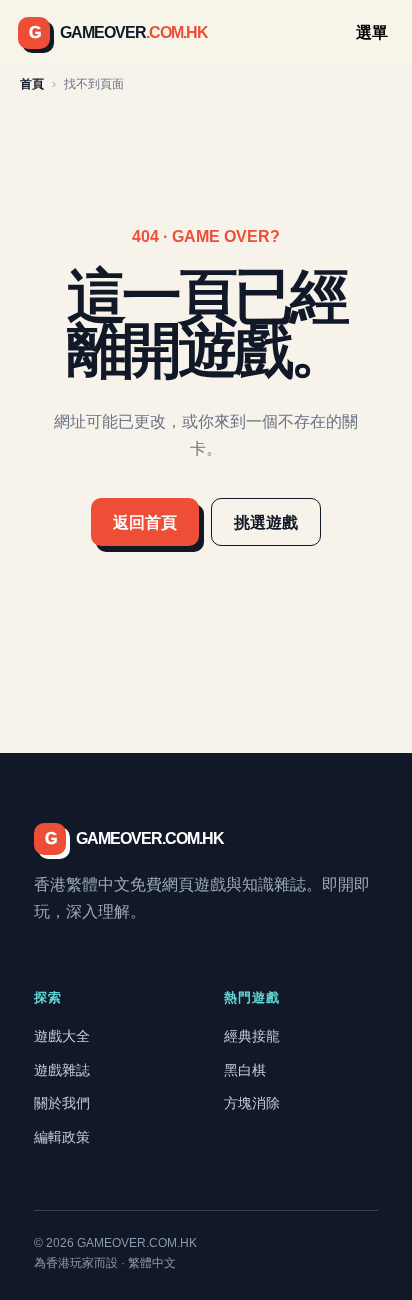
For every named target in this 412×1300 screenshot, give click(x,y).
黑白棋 (245, 1070)
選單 (372, 32)
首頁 (32, 84)
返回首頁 (145, 522)
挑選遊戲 (266, 522)
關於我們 (62, 1103)
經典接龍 (252, 1036)
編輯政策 (62, 1137)
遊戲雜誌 (62, 1070)
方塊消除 (252, 1103)
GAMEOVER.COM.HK (134, 838)
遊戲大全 (62, 1036)
